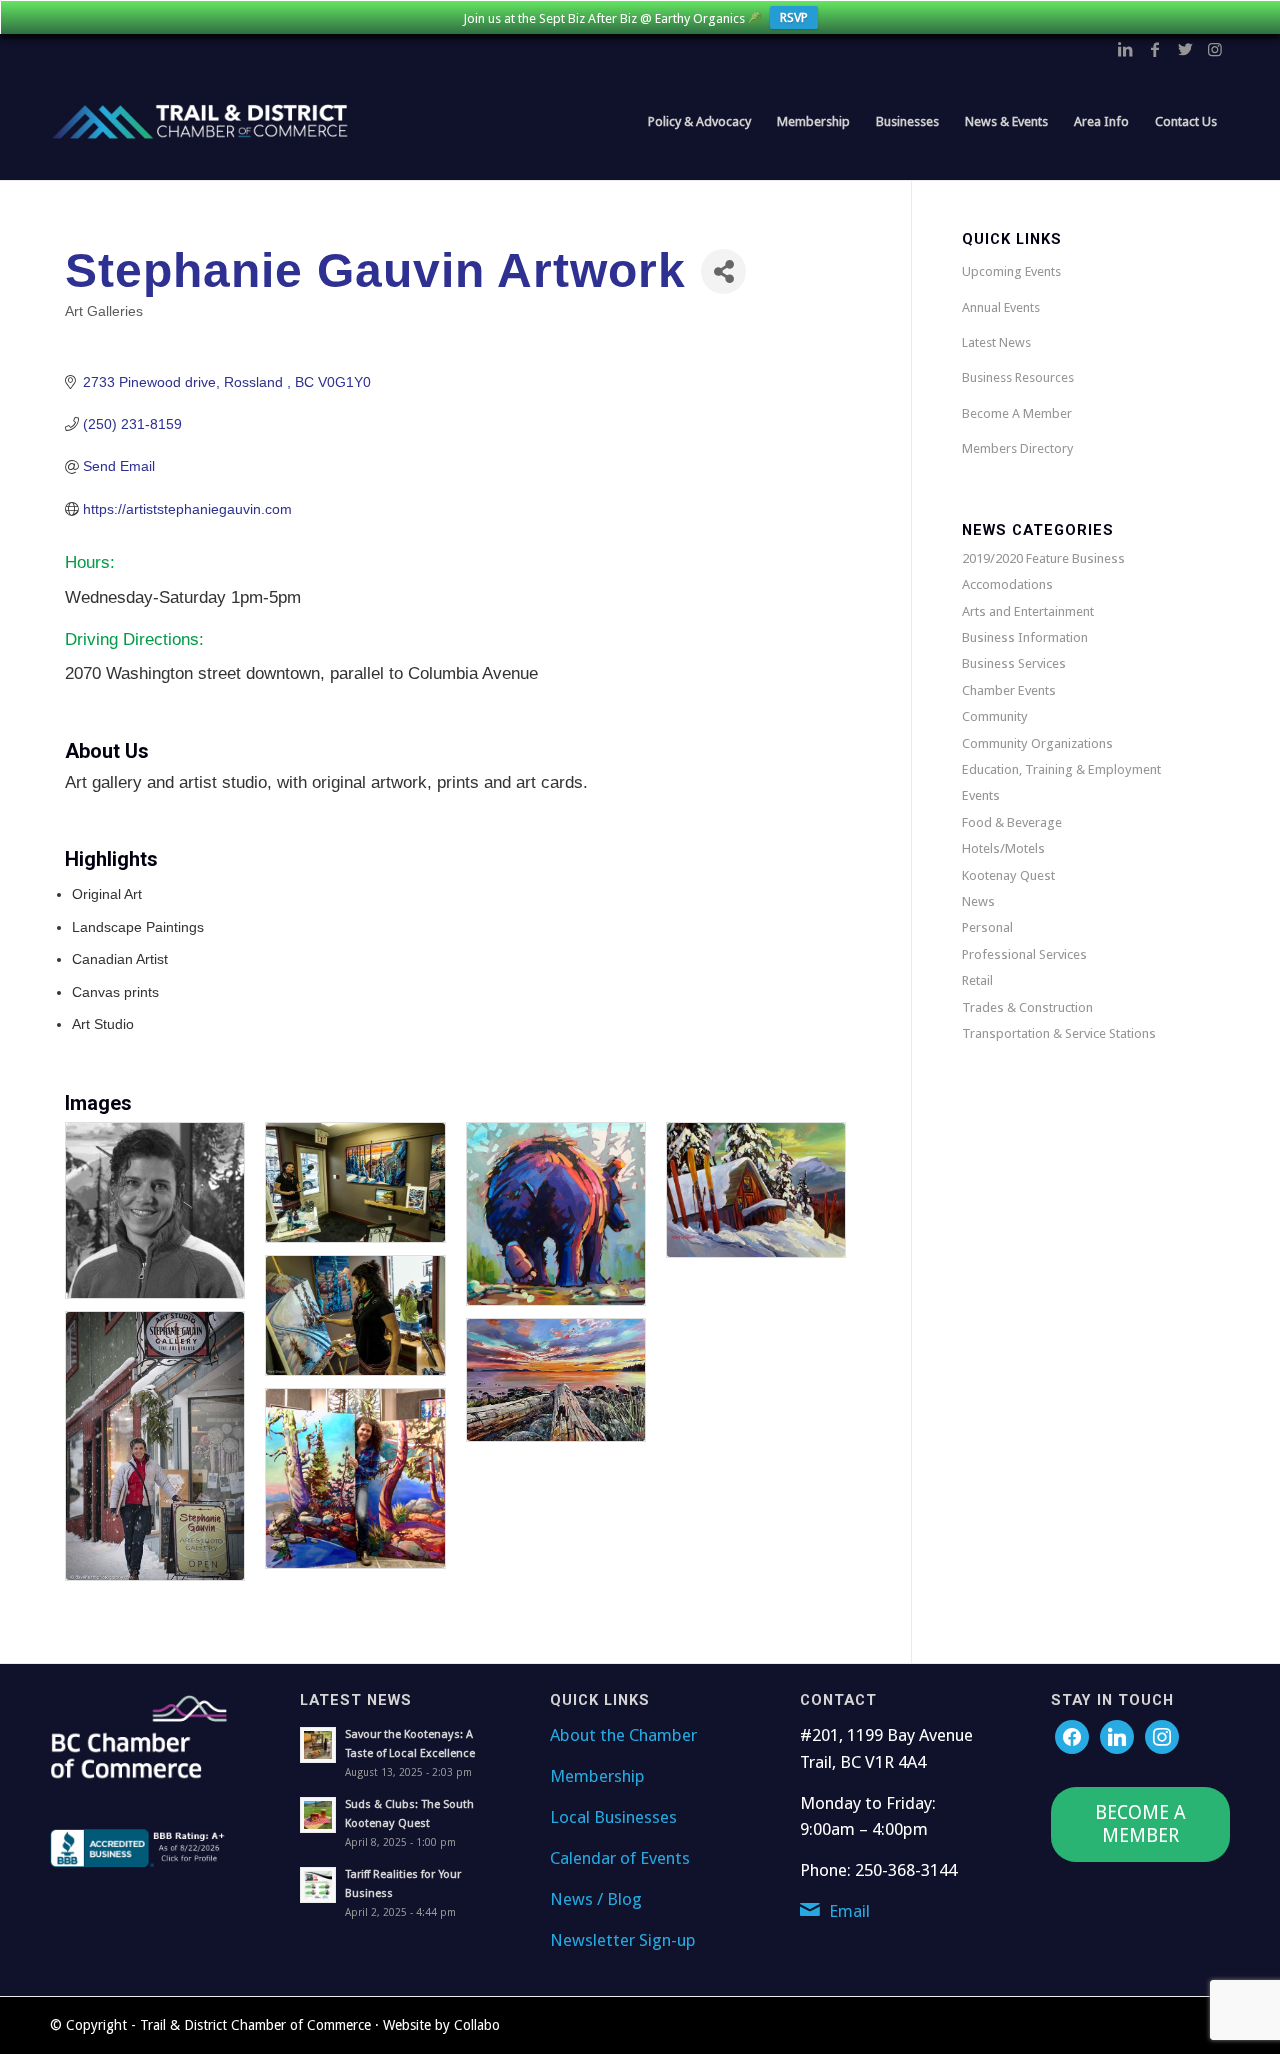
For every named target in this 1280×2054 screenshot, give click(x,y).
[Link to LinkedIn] (1125, 49)
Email (849, 1911)
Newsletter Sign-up (623, 1940)
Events (981, 795)
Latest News (996, 342)
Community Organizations (1037, 743)
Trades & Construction (1027, 1007)
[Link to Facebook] (1155, 49)
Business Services (1014, 663)
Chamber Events (1009, 690)
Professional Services (1024, 954)
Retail (977, 980)
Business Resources (1018, 377)
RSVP (794, 17)
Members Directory (1017, 448)
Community (995, 716)
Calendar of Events (620, 1858)
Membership (597, 1776)
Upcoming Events (1011, 271)
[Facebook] (1072, 1735)
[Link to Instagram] (1215, 49)
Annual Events (1001, 307)
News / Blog (596, 1899)
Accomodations (1007, 584)
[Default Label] (1162, 1735)
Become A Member (1017, 413)
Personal (987, 927)
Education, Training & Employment (1061, 769)
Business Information (1025, 637)
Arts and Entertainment (1028, 611)
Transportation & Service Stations (1059, 1033)
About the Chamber (623, 1735)
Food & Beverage (1012, 822)
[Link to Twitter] (1185, 49)
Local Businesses (613, 1817)
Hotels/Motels (1003, 848)
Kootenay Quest (1008, 875)
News (978, 901)
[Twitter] (1117, 1735)
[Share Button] (723, 271)
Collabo (477, 2025)
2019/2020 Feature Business (1043, 558)
